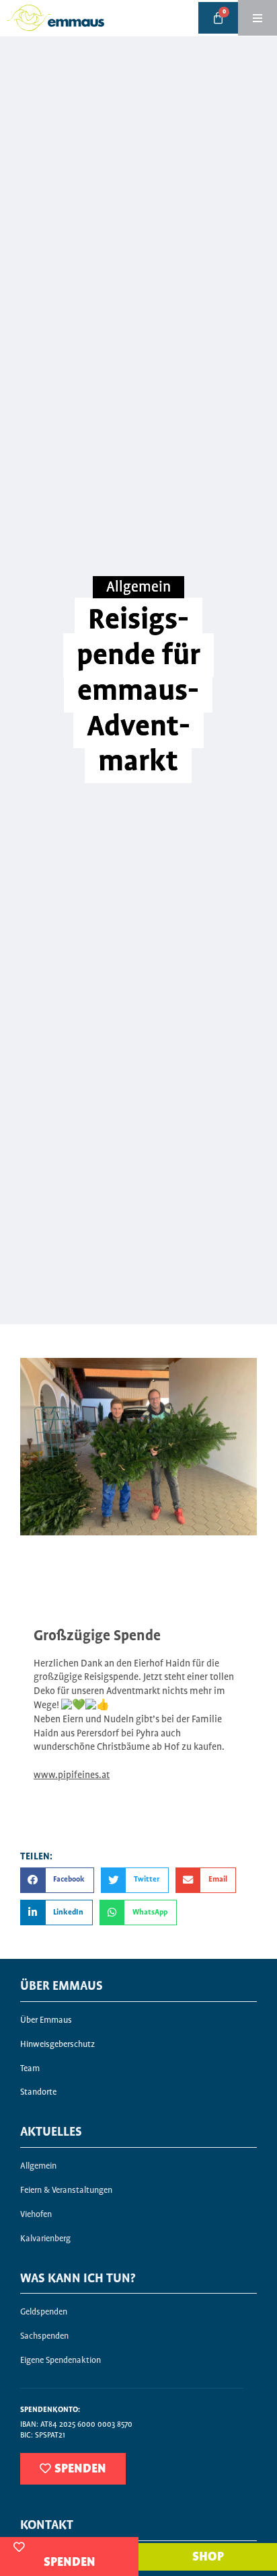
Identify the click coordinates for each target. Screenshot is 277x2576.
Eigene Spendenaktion (61, 2361)
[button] (57, 1880)
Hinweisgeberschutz (57, 2045)
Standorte (38, 2092)
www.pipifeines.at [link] (72, 1775)
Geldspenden (44, 2312)
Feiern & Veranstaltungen (66, 2190)
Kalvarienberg (45, 2239)
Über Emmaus (46, 2020)
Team (30, 2069)
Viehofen (36, 2215)
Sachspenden (44, 2336)
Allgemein (138, 588)
